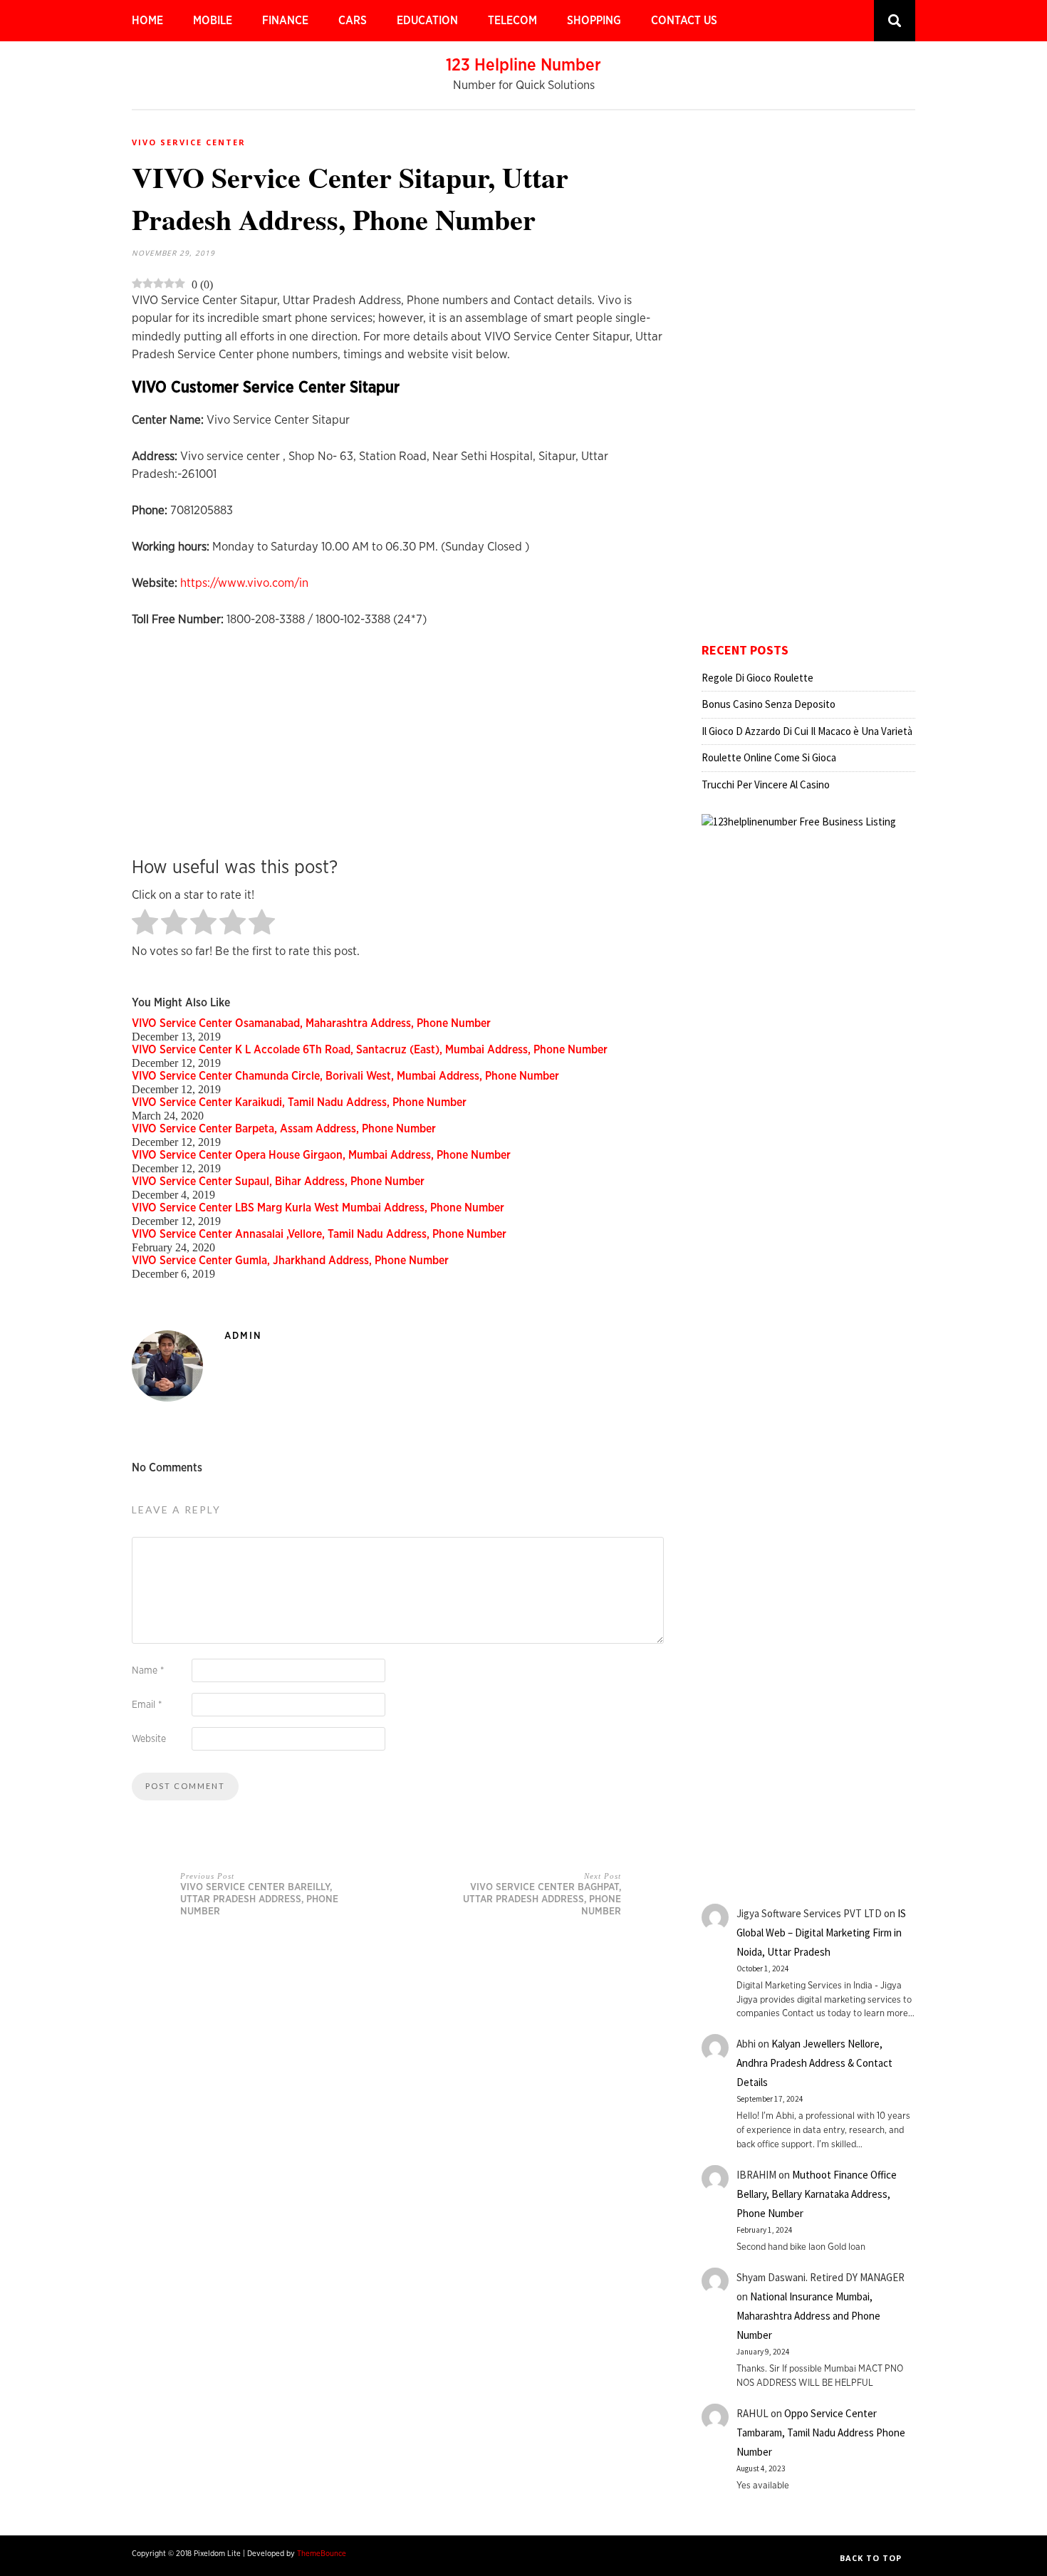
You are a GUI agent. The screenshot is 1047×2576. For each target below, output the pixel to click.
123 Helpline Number (523, 66)
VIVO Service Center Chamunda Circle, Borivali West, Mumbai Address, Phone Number (345, 1076)
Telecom (512, 21)
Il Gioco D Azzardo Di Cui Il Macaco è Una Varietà (807, 731)
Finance (285, 21)
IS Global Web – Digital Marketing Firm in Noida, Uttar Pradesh (821, 1933)
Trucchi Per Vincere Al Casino (766, 784)
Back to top (872, 2558)
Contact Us (684, 21)
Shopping (594, 21)
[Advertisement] (401, 743)
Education (427, 21)
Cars (353, 21)
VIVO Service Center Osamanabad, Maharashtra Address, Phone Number (311, 1023)
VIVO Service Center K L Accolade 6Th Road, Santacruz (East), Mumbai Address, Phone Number (370, 1050)
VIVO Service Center (189, 142)
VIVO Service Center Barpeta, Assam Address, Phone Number (284, 1129)
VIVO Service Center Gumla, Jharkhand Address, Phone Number (290, 1261)
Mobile (213, 21)
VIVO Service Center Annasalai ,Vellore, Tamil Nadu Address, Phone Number (319, 1234)
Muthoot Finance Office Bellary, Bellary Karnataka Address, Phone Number (817, 2194)
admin (243, 1336)
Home (147, 21)
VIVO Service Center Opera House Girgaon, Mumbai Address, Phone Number (321, 1155)
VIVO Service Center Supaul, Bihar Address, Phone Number (278, 1182)
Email (147, 1705)
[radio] (145, 923)
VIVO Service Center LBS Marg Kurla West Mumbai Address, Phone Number (318, 1208)
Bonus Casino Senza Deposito (769, 704)
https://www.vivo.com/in (244, 583)
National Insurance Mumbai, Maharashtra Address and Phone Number (808, 2316)
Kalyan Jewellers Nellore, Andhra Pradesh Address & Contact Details (814, 2063)
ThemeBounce (322, 2554)
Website (149, 1739)
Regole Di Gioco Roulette (757, 678)
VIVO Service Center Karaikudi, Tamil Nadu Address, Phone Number (299, 1102)
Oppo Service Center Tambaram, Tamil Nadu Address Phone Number (821, 2432)
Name (148, 1671)
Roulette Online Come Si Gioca (769, 757)
